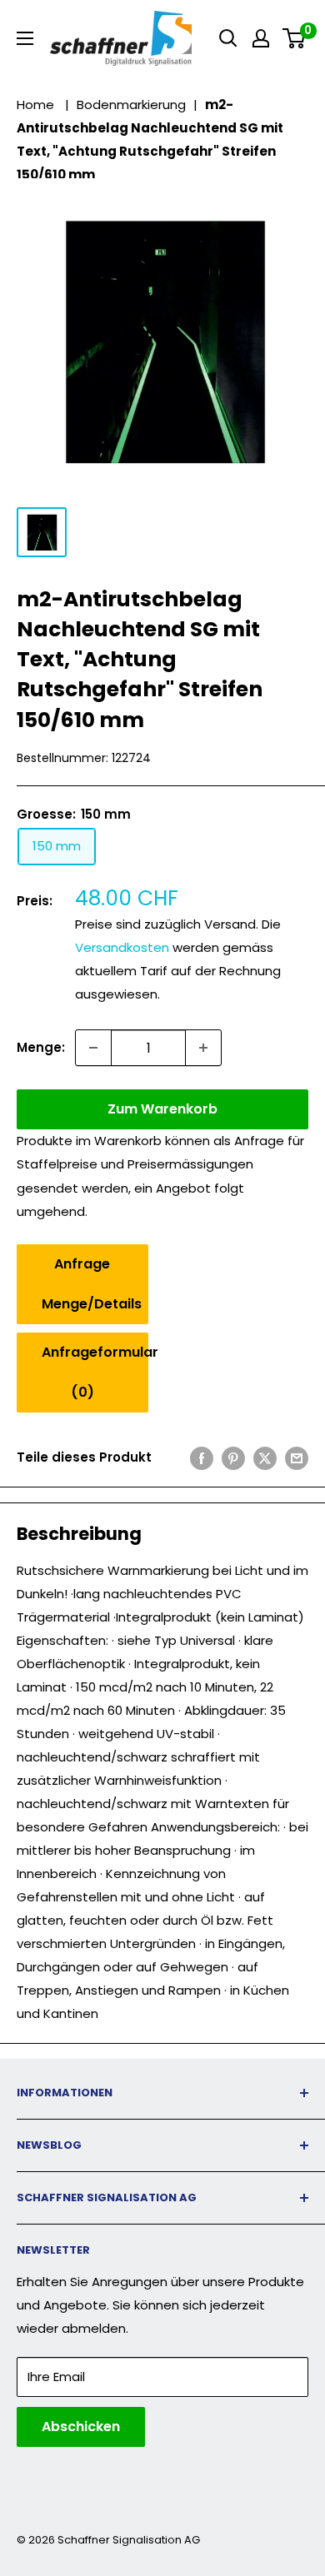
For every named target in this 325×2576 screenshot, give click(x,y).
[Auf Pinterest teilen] (233, 1458)
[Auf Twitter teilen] (265, 1458)
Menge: (41, 1047)
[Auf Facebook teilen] (202, 1458)
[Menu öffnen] (25, 38)
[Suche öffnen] (228, 38)
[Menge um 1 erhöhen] (203, 1048)
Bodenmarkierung (131, 105)
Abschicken (81, 2427)
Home (35, 105)
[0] (295, 38)
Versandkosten (122, 947)
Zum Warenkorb (162, 1109)
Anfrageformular (95, 1372)
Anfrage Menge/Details (92, 1284)
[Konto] (261, 38)
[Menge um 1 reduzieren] (93, 1048)
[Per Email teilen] (297, 1458)
